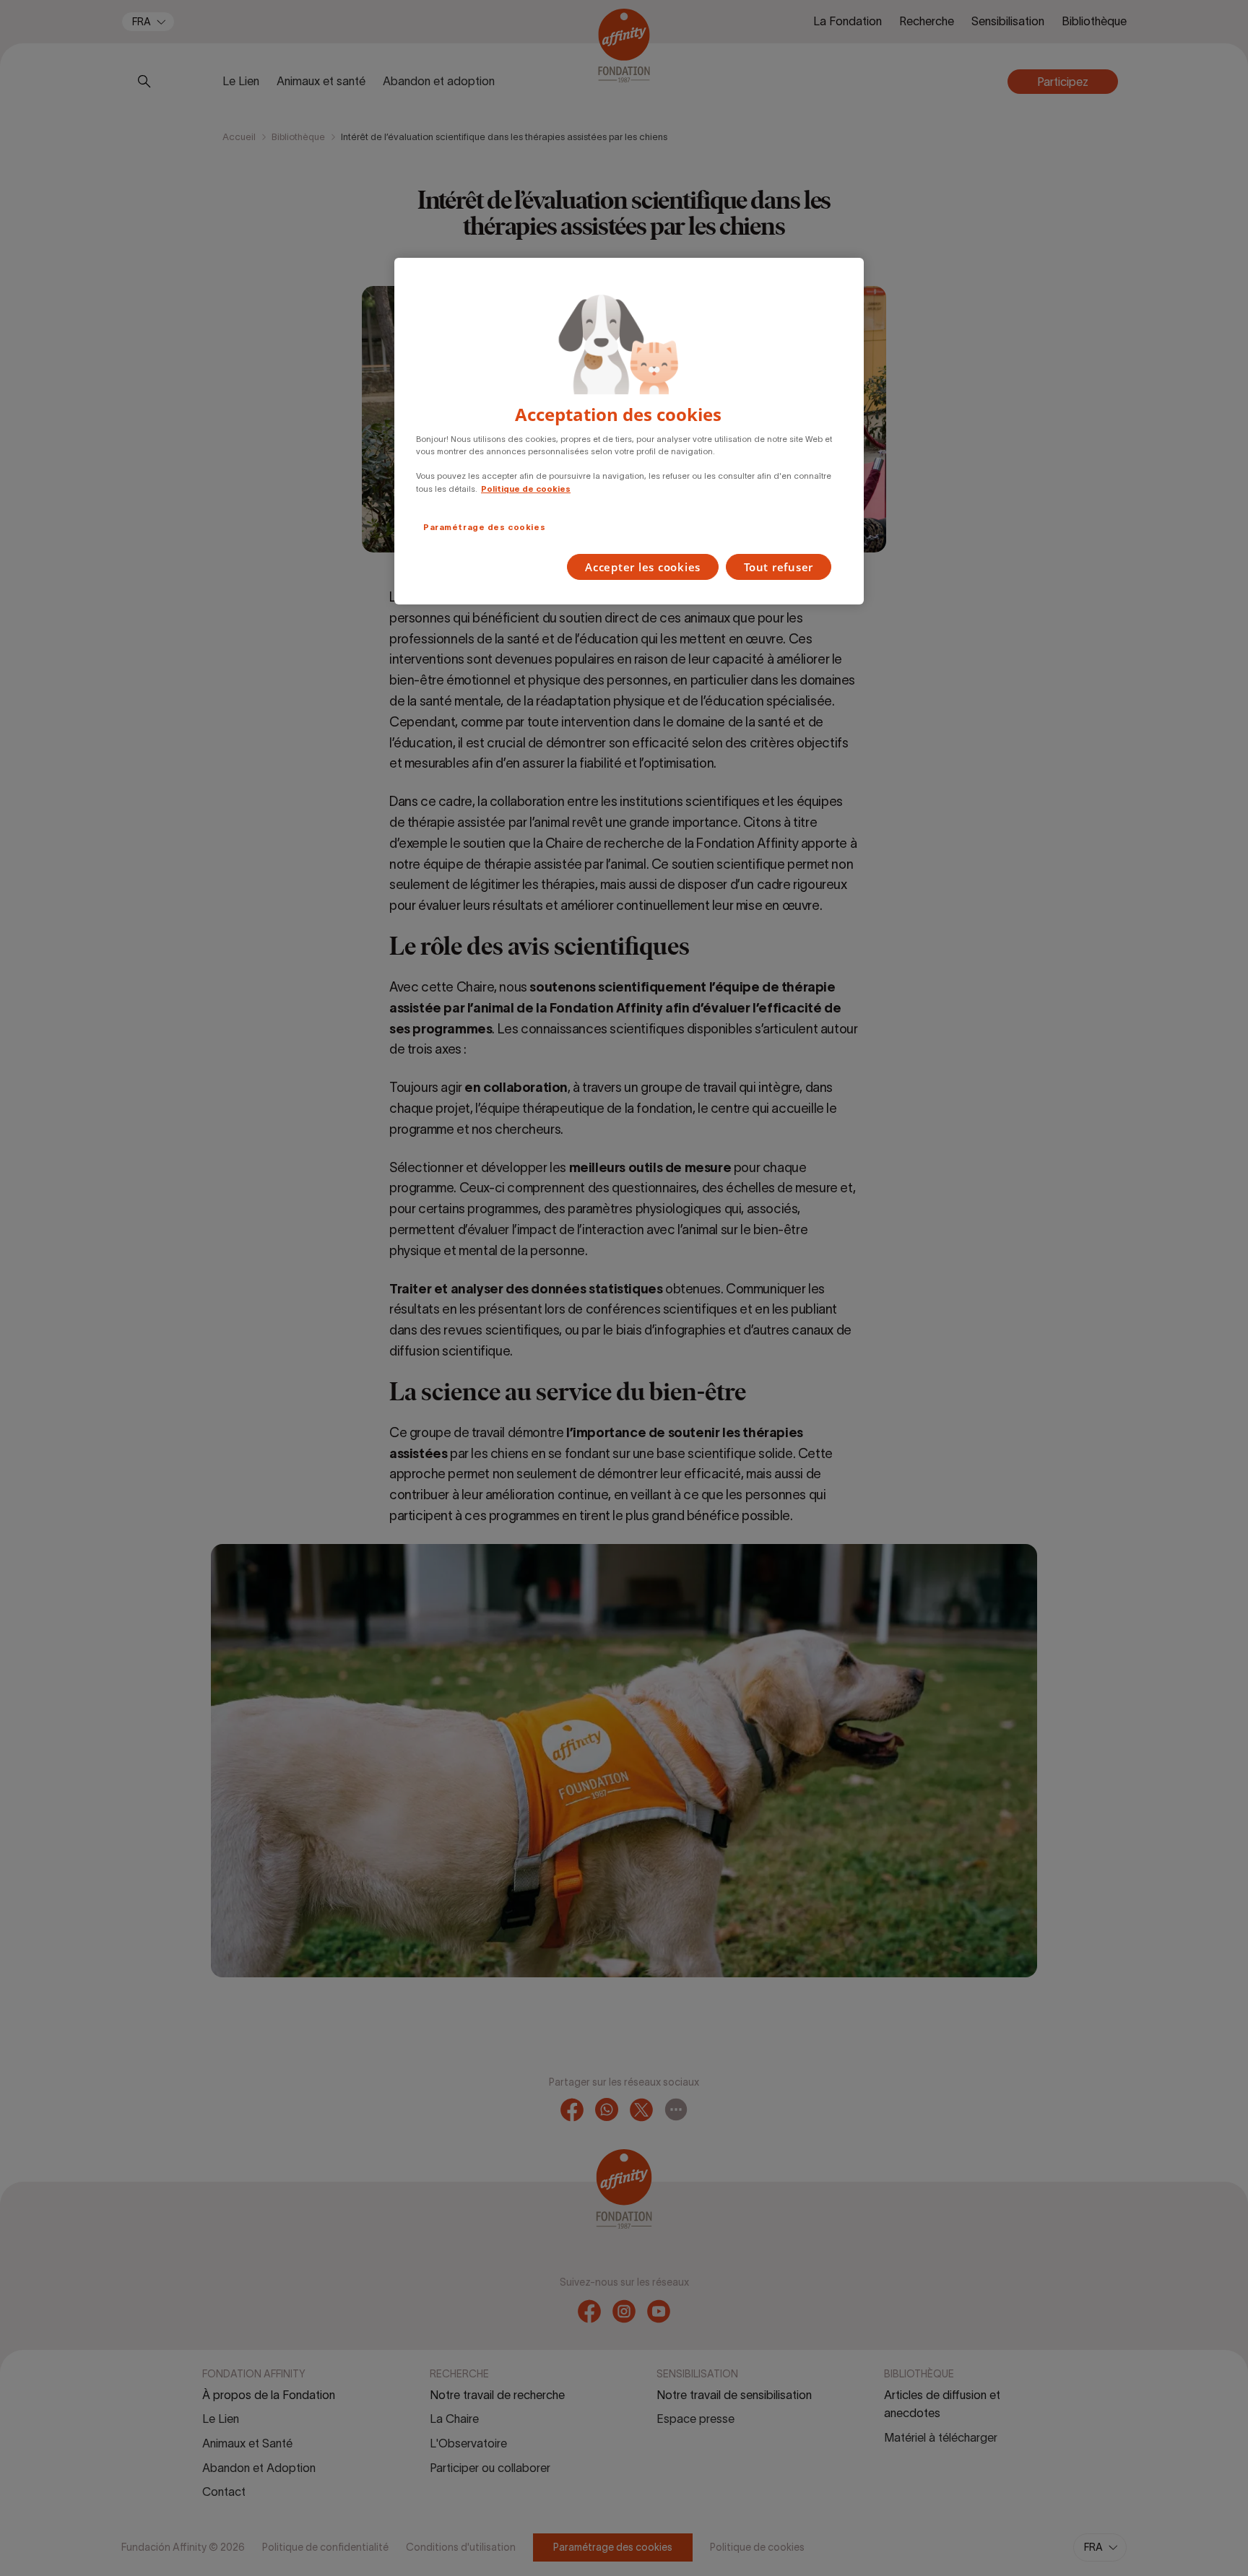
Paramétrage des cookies (484, 527)
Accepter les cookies (643, 567)
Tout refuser (779, 567)
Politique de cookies (526, 489)
